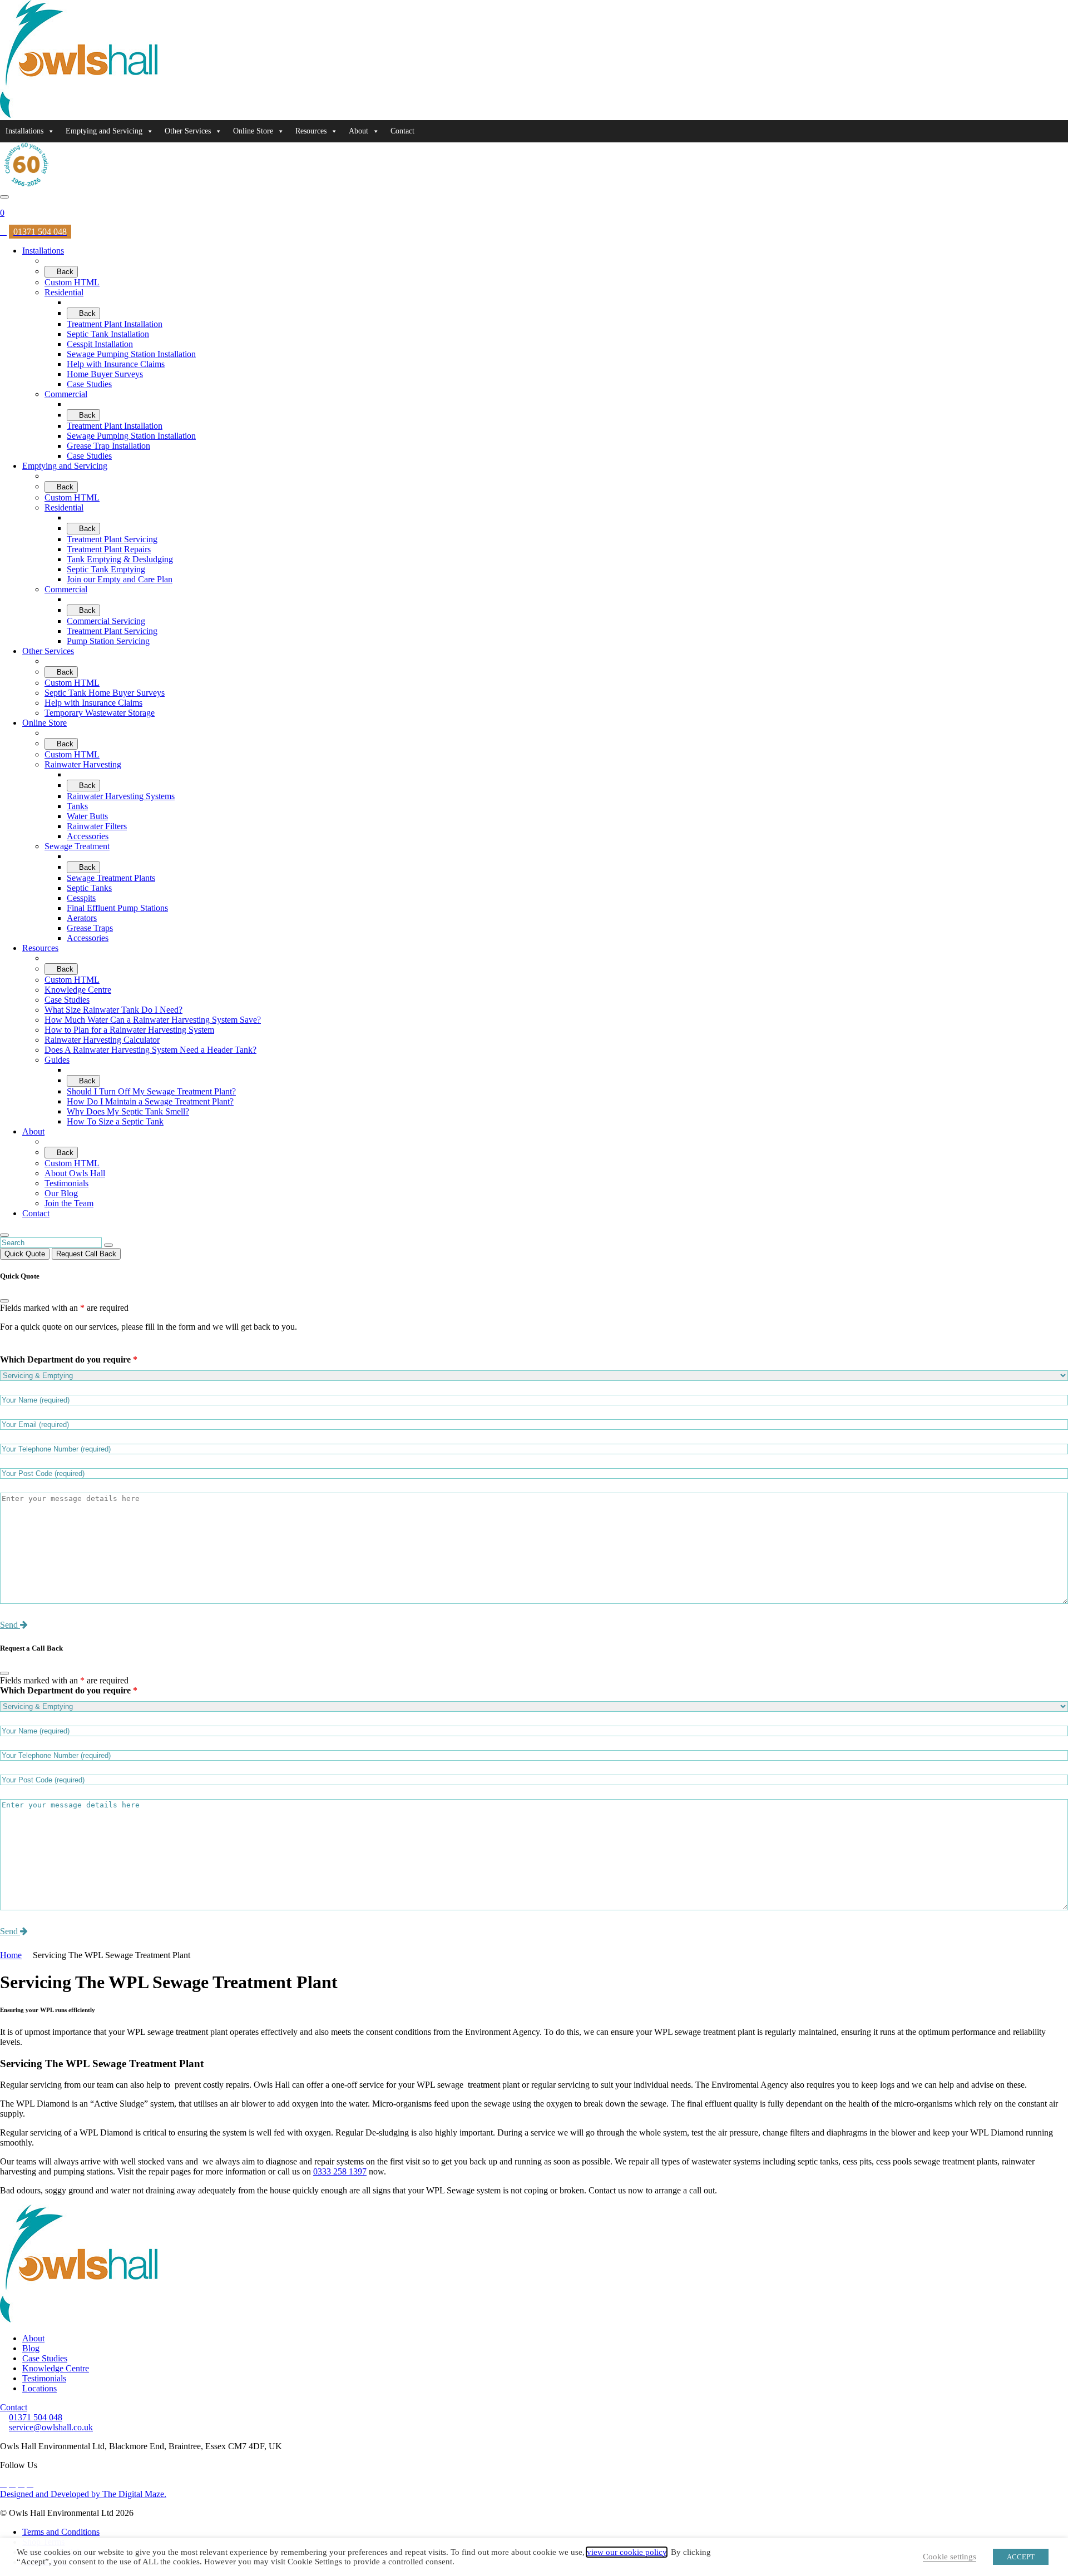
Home (11, 1955)
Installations (24, 131)
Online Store (253, 131)
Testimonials (44, 2378)
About (359, 131)
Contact (402, 131)
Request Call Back (86, 1254)
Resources (311, 131)
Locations (39, 2388)
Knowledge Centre (56, 2368)
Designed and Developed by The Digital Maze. (83, 2494)
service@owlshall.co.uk (51, 2427)
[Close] (4, 1301)
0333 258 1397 (340, 2171)
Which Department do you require (69, 1359)
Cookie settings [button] (950, 2557)
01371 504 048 (36, 2417)
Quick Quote (25, 1254)
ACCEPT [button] (1021, 2557)
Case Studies (45, 2358)
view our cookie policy (627, 2552)
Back (64, 272)
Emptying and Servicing (104, 131)
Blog (31, 2348)
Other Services (188, 131)
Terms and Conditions (61, 2532)
